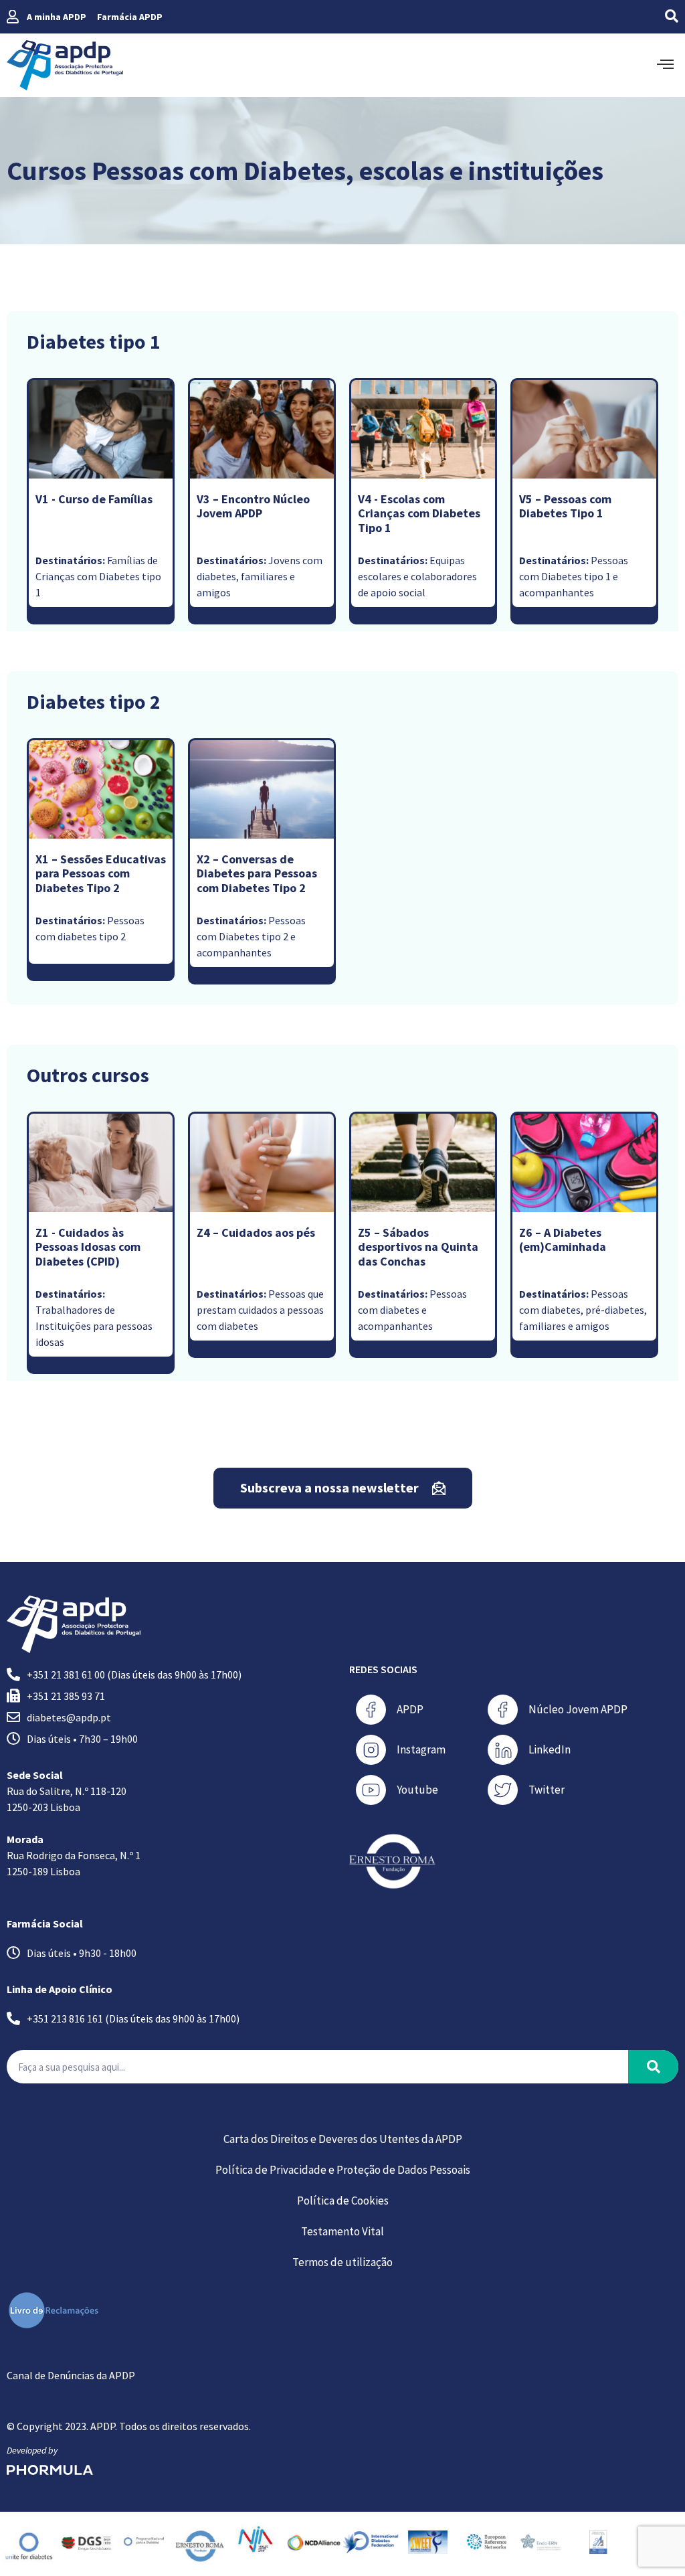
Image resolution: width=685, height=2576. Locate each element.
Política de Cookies (343, 2201)
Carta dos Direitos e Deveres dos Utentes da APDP (343, 2139)
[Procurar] (653, 2067)
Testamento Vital (342, 2231)
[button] (647, 17)
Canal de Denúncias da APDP (71, 2375)
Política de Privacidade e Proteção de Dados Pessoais (343, 2170)
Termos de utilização (342, 2262)
